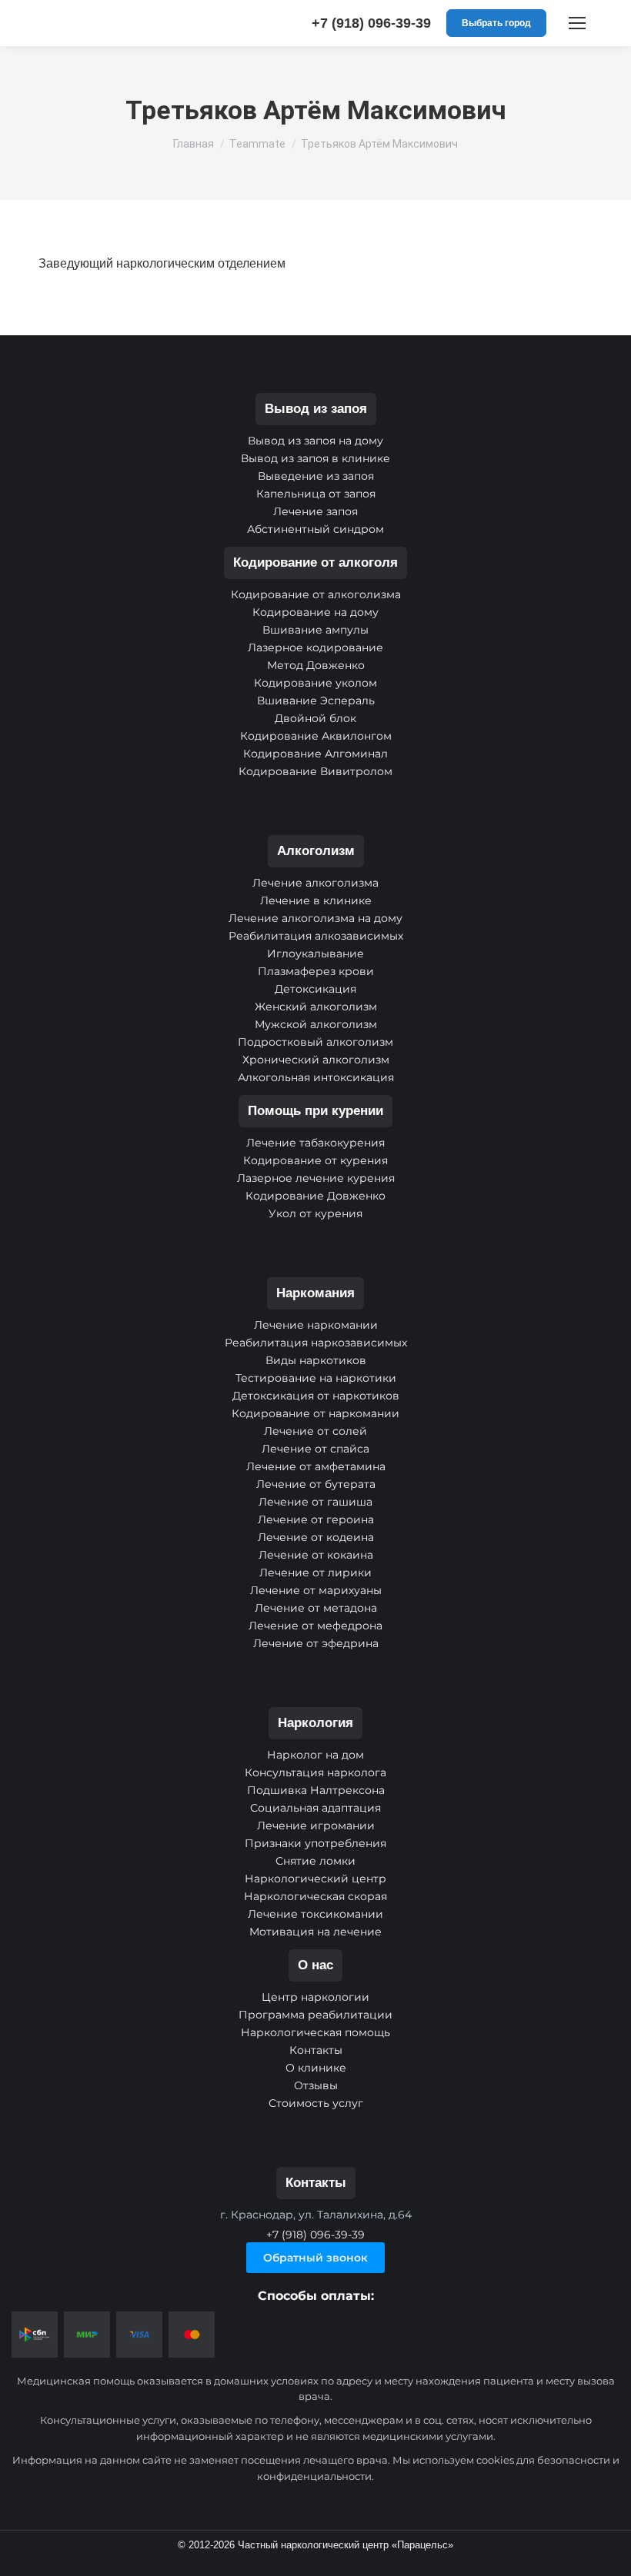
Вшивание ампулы (315, 630)
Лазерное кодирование (315, 647)
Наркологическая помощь (315, 2032)
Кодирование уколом (315, 683)
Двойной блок (315, 718)
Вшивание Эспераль (316, 701)
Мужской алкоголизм (316, 1024)
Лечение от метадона (316, 1608)
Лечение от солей (315, 1431)
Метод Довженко (316, 665)
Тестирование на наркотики (316, 1378)
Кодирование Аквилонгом (316, 736)
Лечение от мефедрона (315, 1626)
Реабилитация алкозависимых (316, 936)
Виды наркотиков (316, 1360)
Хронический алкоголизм (316, 1060)
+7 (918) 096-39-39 (371, 23)
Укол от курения (315, 1213)
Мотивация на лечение (315, 1932)
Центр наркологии (315, 1997)
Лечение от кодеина (316, 1537)
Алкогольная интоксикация (316, 1077)
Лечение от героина (316, 1519)
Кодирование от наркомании (315, 1413)
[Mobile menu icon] (577, 23)
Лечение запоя (315, 511)
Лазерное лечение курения (316, 1178)
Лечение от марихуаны (316, 1590)
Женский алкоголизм (316, 1007)
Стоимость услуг (316, 2103)
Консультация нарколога (315, 1772)
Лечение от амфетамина (316, 1466)
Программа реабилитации (315, 2015)
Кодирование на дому (315, 612)
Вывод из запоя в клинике (315, 458)
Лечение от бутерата (316, 1484)
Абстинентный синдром (315, 529)
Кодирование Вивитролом (315, 771)
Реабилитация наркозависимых (316, 1343)
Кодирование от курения (315, 1160)
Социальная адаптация (315, 1808)
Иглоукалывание (315, 954)
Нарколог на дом (315, 1755)
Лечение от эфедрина (316, 1643)
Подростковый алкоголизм (315, 1042)
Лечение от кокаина (316, 1555)
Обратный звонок (315, 2258)
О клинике (316, 2068)
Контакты (316, 2050)
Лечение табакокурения (315, 1143)
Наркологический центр (315, 1879)
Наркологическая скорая (315, 1896)
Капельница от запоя (316, 494)
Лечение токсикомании (315, 1914)
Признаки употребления (315, 1843)
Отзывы (316, 2085)
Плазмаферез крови (316, 971)
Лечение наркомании (316, 1325)
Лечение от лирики (315, 1573)
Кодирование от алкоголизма (316, 594)
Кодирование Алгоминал (315, 754)
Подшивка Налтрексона (316, 1790)
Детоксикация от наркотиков (316, 1396)
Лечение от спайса (315, 1449)
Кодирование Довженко (315, 1196)
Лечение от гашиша (315, 1502)
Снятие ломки (315, 1861)
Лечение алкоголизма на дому (315, 918)
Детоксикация (315, 989)
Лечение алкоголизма (315, 883)
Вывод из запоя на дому (315, 441)
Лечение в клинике (316, 900)
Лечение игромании (316, 1825)
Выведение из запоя (316, 476)
